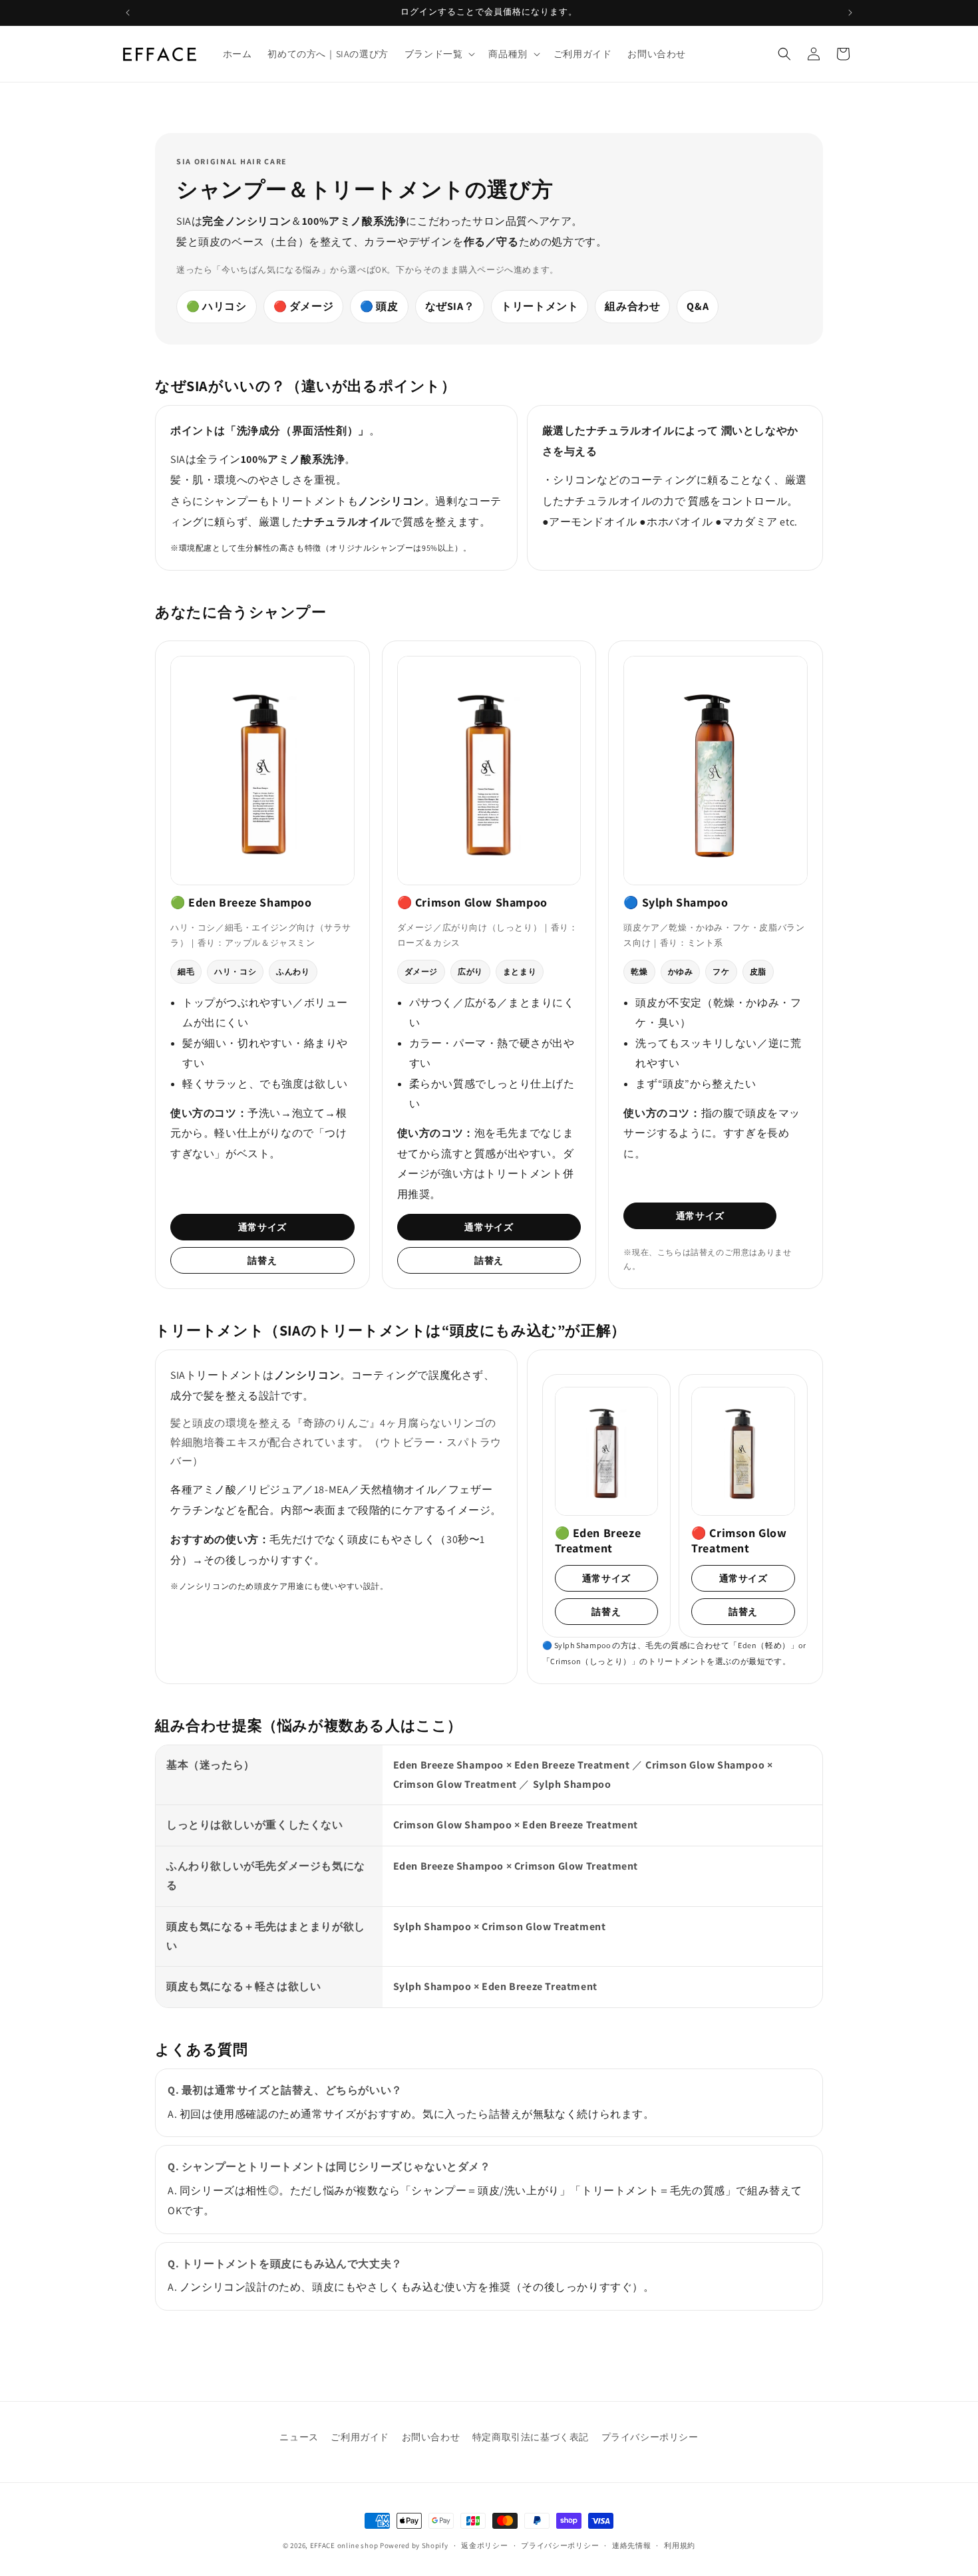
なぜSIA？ (450, 306)
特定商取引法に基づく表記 (531, 2437)
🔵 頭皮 (379, 306)
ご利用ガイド (360, 2437)
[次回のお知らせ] (850, 13)
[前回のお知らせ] (128, 13)
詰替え (262, 1260)
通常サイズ (262, 1227)
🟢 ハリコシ (217, 306)
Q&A (698, 306)
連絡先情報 (632, 2545)
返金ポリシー (484, 2545)
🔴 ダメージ (304, 306)
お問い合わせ (431, 2437)
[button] (439, 54)
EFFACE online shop (344, 2545)
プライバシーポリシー (650, 2437)
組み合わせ (632, 306)
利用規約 (680, 2545)
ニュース (299, 2437)
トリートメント (540, 306)
